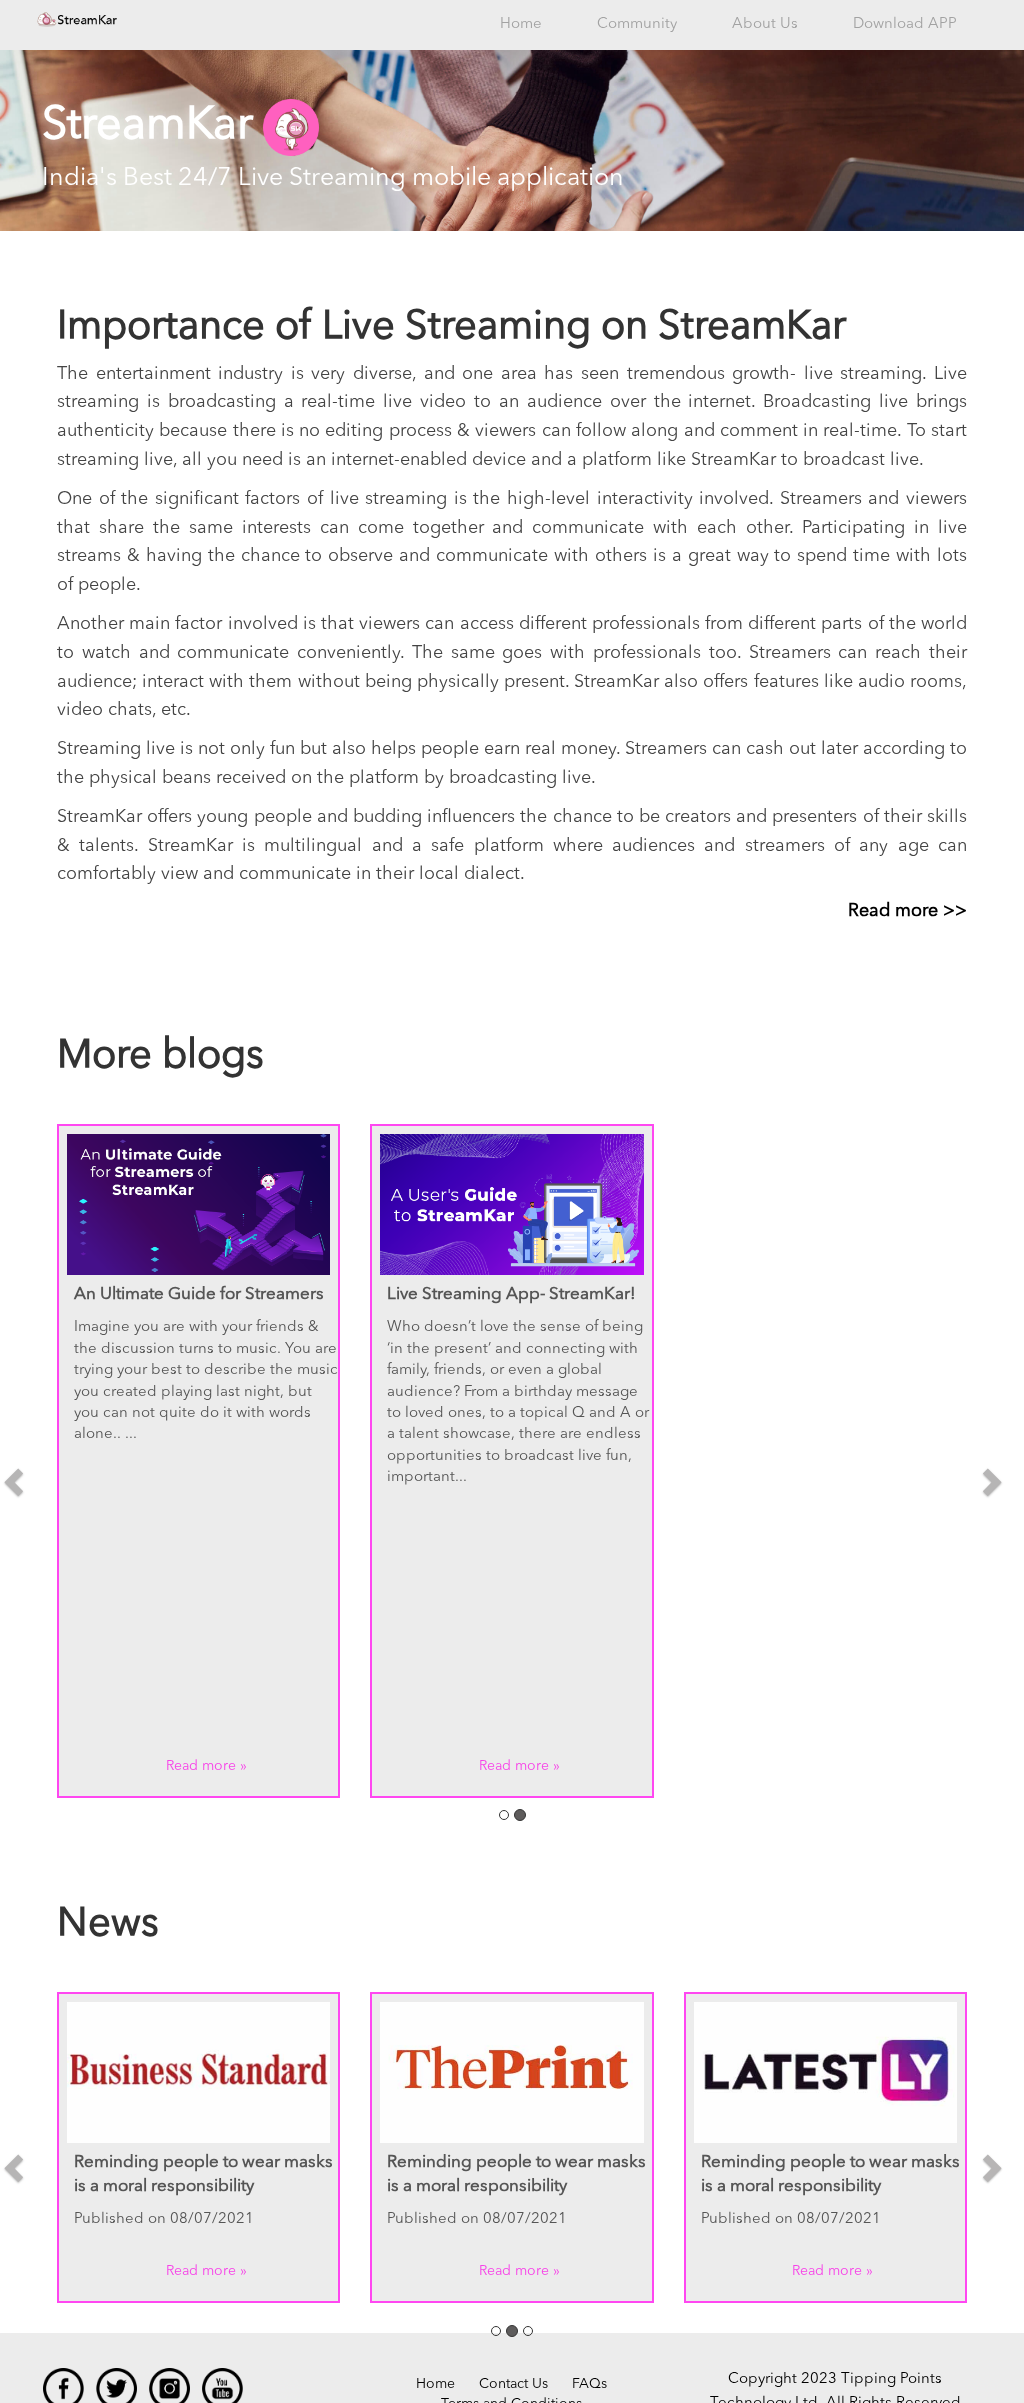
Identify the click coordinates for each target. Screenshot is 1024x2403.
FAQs (589, 2384)
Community (637, 24)
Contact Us (513, 2384)
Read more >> (907, 911)
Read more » (206, 1766)
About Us (765, 24)
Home (521, 24)
